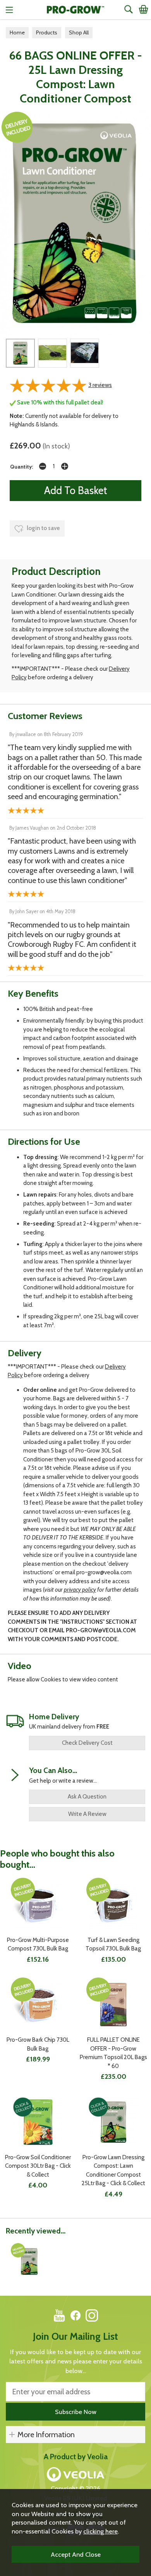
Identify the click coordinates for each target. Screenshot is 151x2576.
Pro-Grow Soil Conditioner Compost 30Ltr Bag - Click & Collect (38, 2166)
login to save (43, 528)
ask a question (87, 1797)
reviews (100, 385)
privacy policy (80, 1590)
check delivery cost (87, 1743)
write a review (87, 1814)
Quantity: (21, 467)
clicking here (100, 2531)
